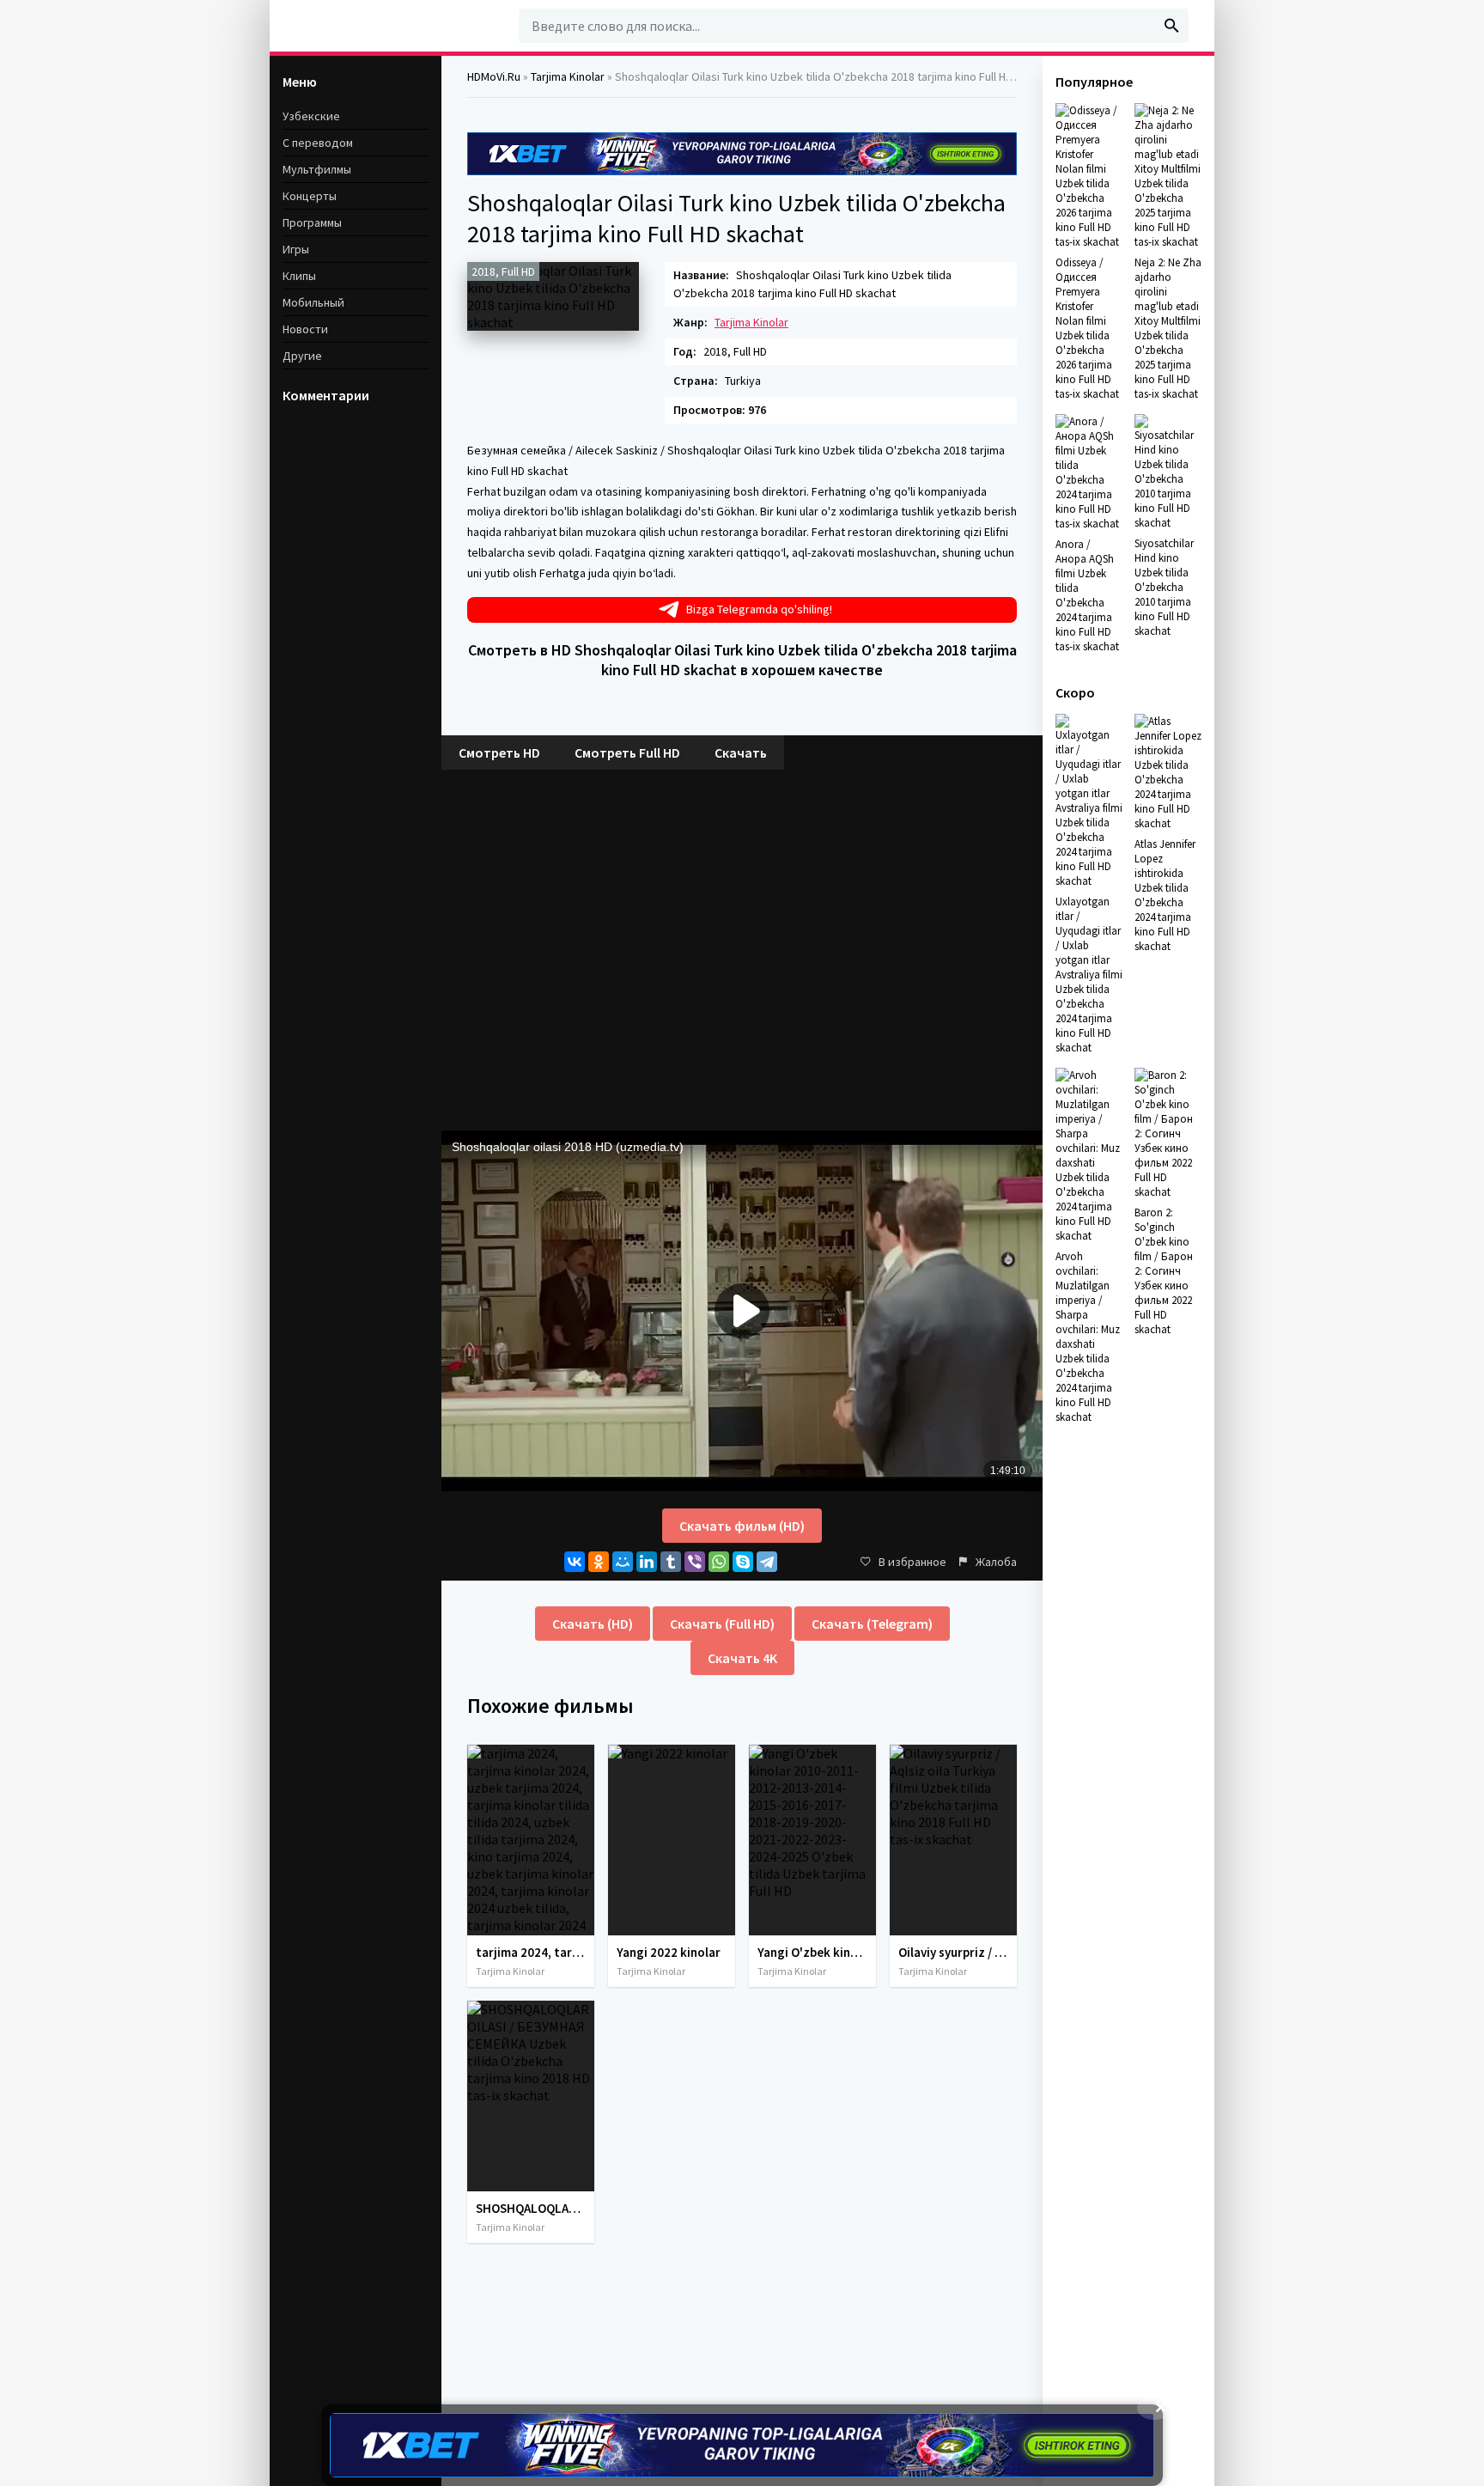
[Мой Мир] (623, 1562)
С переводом (318, 143)
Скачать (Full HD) (722, 1624)
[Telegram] (767, 1562)
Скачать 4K (742, 1658)
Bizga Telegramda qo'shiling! (759, 609)
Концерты (310, 196)
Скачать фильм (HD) (742, 1526)
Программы (312, 222)
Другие (302, 356)
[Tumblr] (671, 1562)
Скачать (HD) (593, 1624)
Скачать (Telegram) (872, 1624)
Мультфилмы (317, 169)
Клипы (299, 276)
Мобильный (313, 302)
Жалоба (996, 1562)
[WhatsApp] (719, 1562)
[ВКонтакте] (575, 1562)
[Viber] (695, 1562)
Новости (305, 329)
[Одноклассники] (599, 1562)
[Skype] (743, 1562)
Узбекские (311, 116)
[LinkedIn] (647, 1562)
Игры (296, 249)
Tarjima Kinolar (751, 322)
